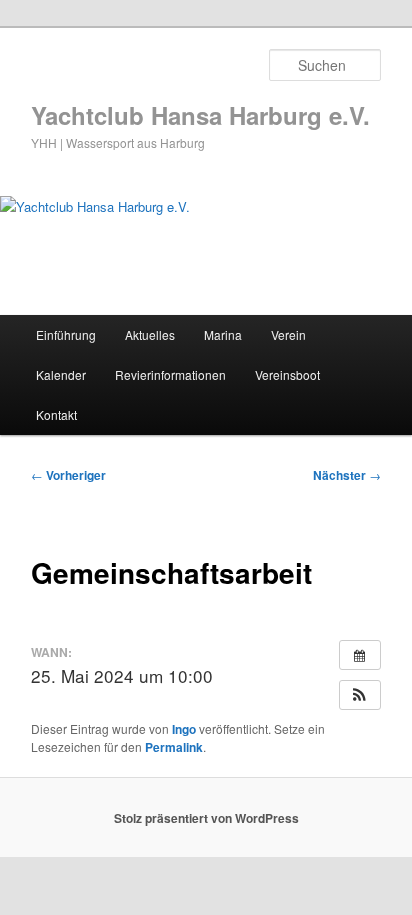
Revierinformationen (170, 374)
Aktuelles (150, 334)
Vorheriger (68, 475)
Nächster (347, 475)
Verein (288, 334)
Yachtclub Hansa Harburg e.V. (200, 115)
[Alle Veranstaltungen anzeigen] (360, 655)
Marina (223, 334)
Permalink (174, 747)
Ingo (184, 729)
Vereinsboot (287, 374)
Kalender (61, 374)
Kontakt (56, 414)
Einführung (66, 334)
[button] (360, 695)
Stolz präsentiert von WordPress (206, 818)
